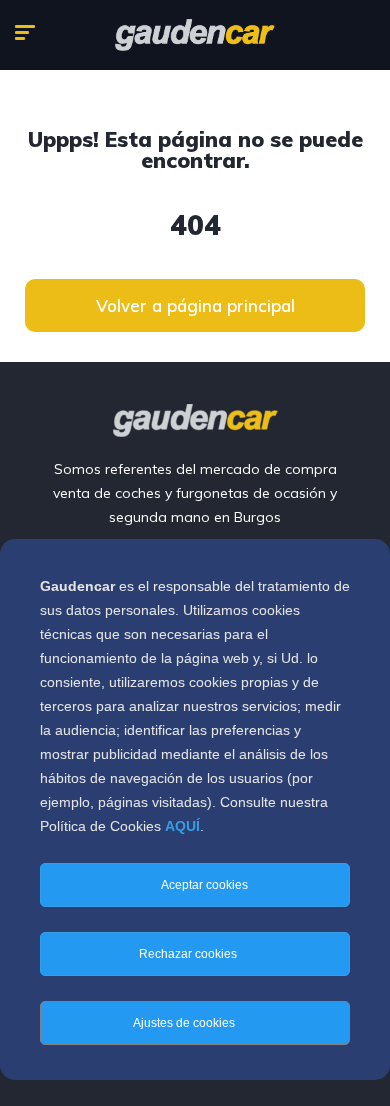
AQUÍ (182, 826)
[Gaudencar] (195, 35)
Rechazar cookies (189, 954)
